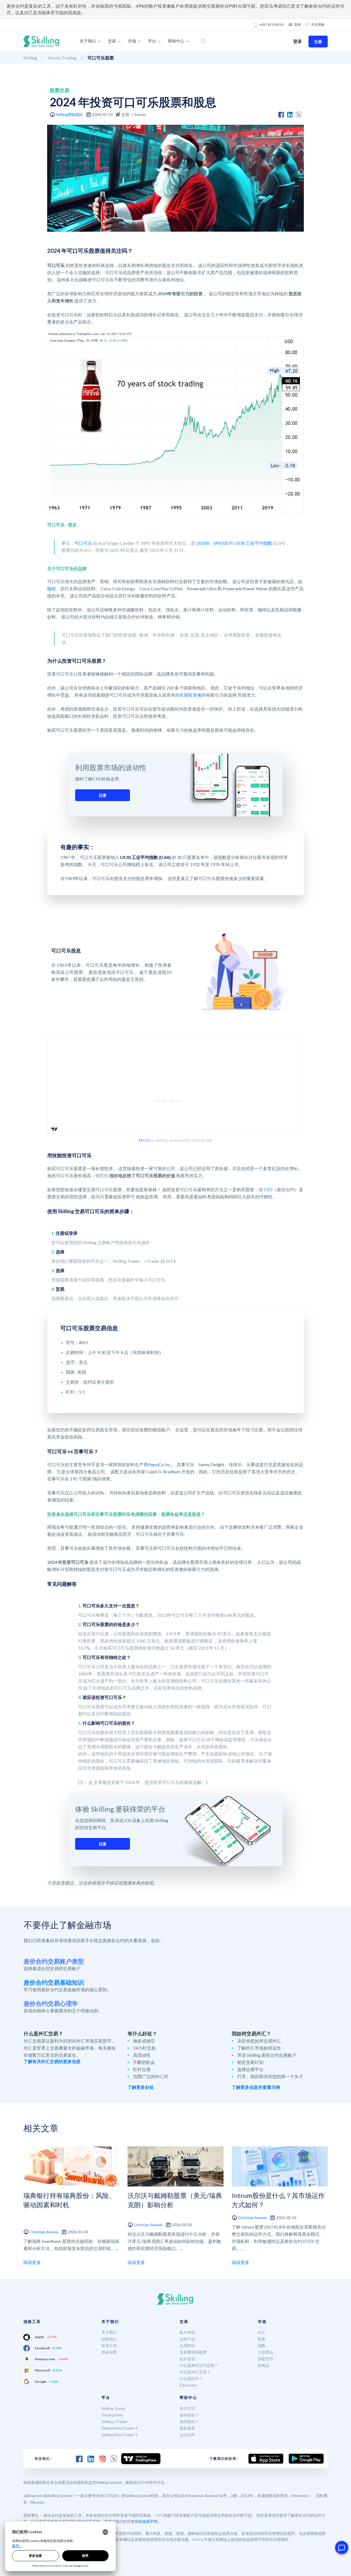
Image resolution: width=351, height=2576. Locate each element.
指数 (262, 2346)
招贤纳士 (109, 2339)
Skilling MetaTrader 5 (120, 2435)
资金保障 (109, 2352)
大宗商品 (265, 2352)
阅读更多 (32, 2262)
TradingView (112, 2415)
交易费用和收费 (193, 2352)
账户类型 (187, 2332)
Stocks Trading (62, 58)
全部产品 (187, 2339)
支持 (298, 25)
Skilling (30, 58)
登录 (298, 41)
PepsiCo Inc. (160, 1464)
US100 (203, 543)
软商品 (264, 2365)
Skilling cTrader (114, 2422)
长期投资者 (191, 695)
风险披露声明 (146, 2521)
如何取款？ (189, 2422)
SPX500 (221, 543)
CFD (268, 1189)
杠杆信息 (187, 2359)
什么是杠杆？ (191, 2378)
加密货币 (265, 2359)
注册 (318, 42)
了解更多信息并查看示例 (256, 2087)
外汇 (262, 2332)
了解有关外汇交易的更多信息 (52, 2061)
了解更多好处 (141, 2087)
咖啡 (52, 588)
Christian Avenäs (44, 2232)
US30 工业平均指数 (253, 543)
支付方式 (187, 2408)
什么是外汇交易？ (195, 2372)
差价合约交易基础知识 (54, 1982)
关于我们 (109, 2332)
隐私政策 (187, 2428)
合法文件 (187, 2435)
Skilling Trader (114, 2408)
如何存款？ (189, 2415)
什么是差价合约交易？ (199, 2365)
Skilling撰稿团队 (70, 114)
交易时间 (187, 2346)
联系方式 (109, 2346)
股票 (262, 2339)
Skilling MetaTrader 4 (120, 2428)
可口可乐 (83, 543)
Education (188, 2385)
